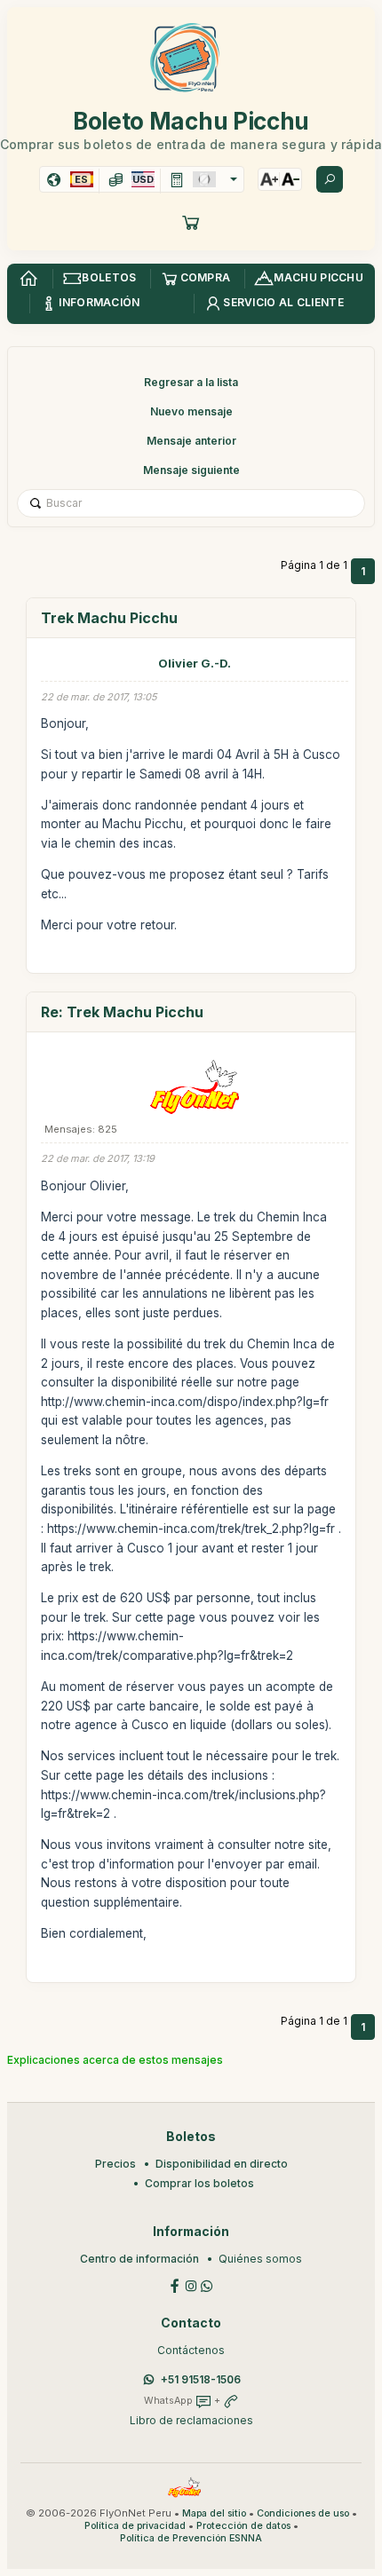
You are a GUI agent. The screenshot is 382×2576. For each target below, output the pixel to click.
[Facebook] (175, 2284)
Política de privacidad (135, 2526)
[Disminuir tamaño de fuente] (290, 179)
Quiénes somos (260, 2259)
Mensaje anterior (191, 441)
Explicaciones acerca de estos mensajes (115, 2060)
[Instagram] (191, 2284)
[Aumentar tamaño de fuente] (269, 179)
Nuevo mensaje (191, 411)
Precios (115, 2164)
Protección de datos (243, 2526)
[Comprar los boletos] (191, 222)
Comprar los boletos (199, 2183)
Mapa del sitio (214, 2513)
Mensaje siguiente (191, 470)
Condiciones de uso (303, 2513)
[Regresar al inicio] (28, 279)
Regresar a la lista (191, 382)
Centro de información (139, 2259)
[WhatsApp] (207, 2284)
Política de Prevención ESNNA (191, 2538)
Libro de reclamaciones (191, 2420)
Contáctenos (191, 2350)
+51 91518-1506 (201, 2379)
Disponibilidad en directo (222, 2164)
